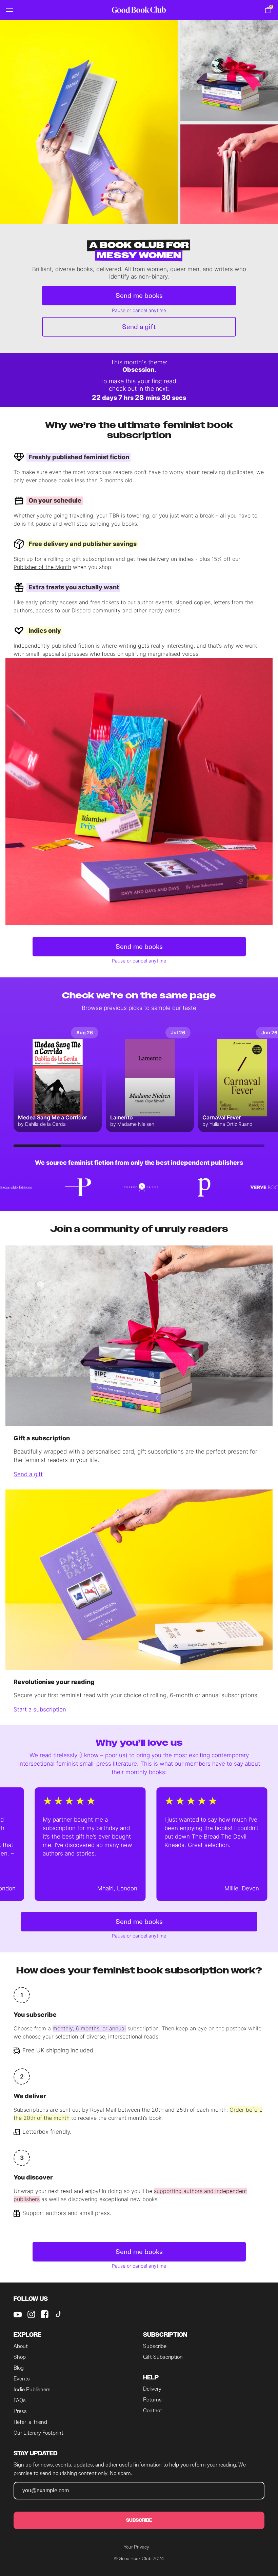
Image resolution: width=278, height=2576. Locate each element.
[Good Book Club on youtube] (18, 2314)
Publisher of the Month (42, 567)
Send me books (139, 296)
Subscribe (155, 2346)
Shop (20, 2357)
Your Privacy (136, 2547)
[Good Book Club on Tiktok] (58, 2314)
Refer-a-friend (30, 2422)
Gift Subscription (163, 2357)
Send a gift (139, 327)
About (21, 2346)
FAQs (20, 2400)
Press (20, 2411)
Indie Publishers (32, 2389)
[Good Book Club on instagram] (31, 2314)
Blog (19, 2368)
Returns (152, 2400)
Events (22, 2379)
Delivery (152, 2389)
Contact (153, 2410)
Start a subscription (40, 1709)
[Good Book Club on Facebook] (45, 2314)
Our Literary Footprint (38, 2433)
